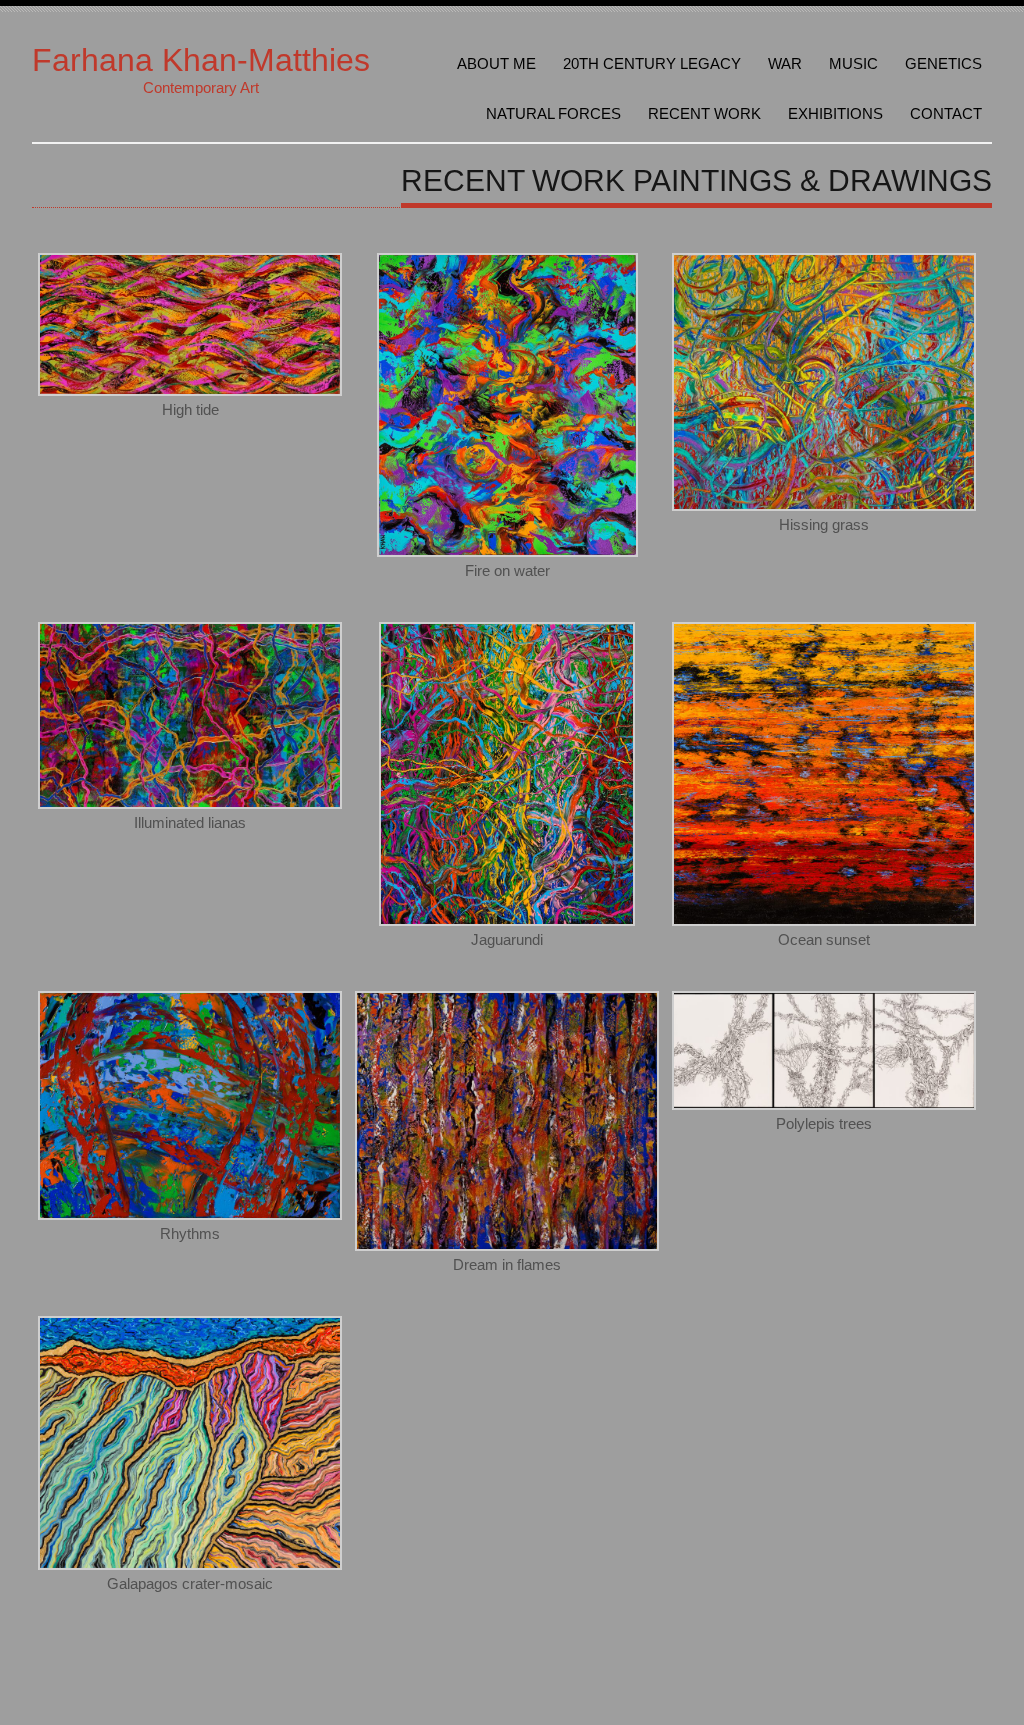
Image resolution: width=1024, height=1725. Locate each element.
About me (496, 63)
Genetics (943, 63)
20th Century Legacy (652, 63)
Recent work (704, 113)
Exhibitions (835, 113)
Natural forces (553, 113)
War (785, 63)
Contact (946, 113)
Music (853, 63)
